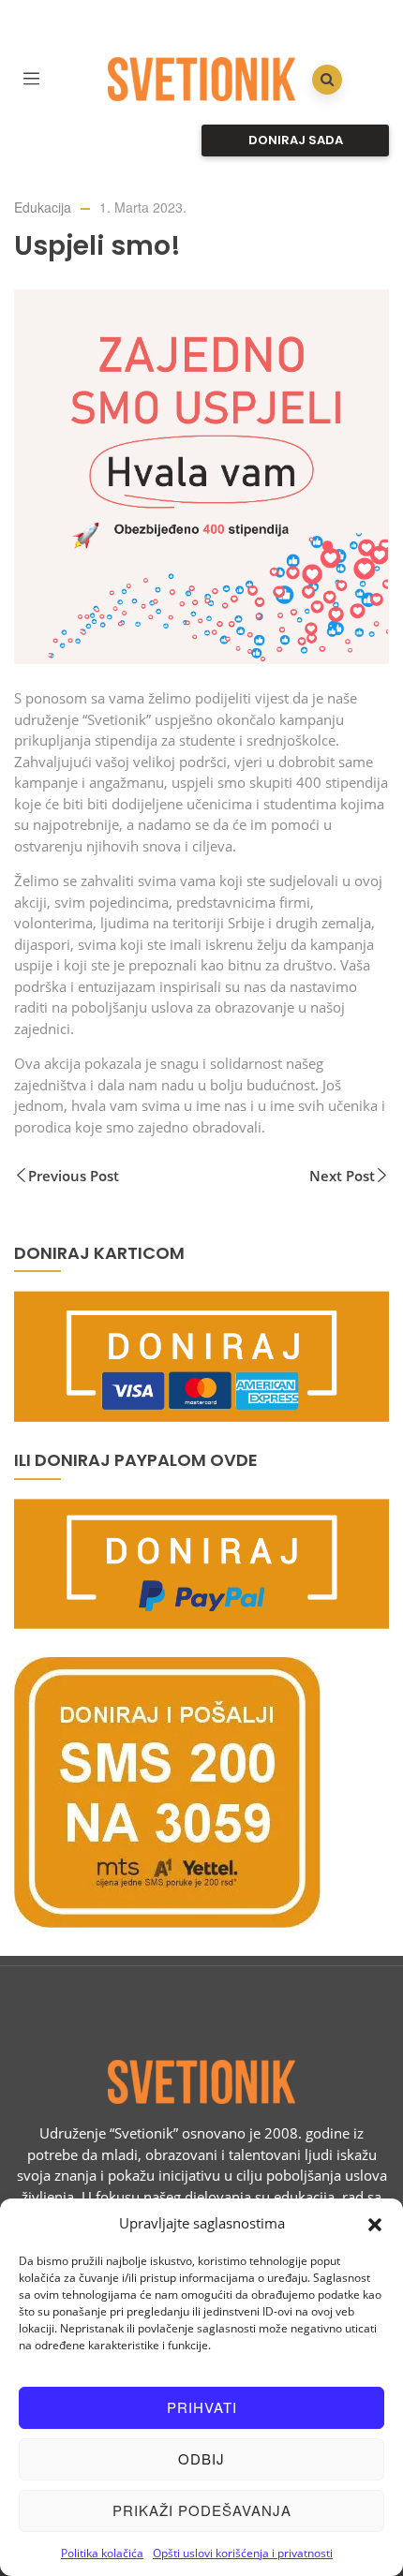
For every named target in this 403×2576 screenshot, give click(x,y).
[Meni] (31, 76)
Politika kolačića (102, 2553)
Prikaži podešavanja (202, 2510)
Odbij (201, 2458)
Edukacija (43, 207)
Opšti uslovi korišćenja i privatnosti (243, 2553)
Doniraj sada (296, 140)
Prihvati (202, 2407)
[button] (375, 2223)
